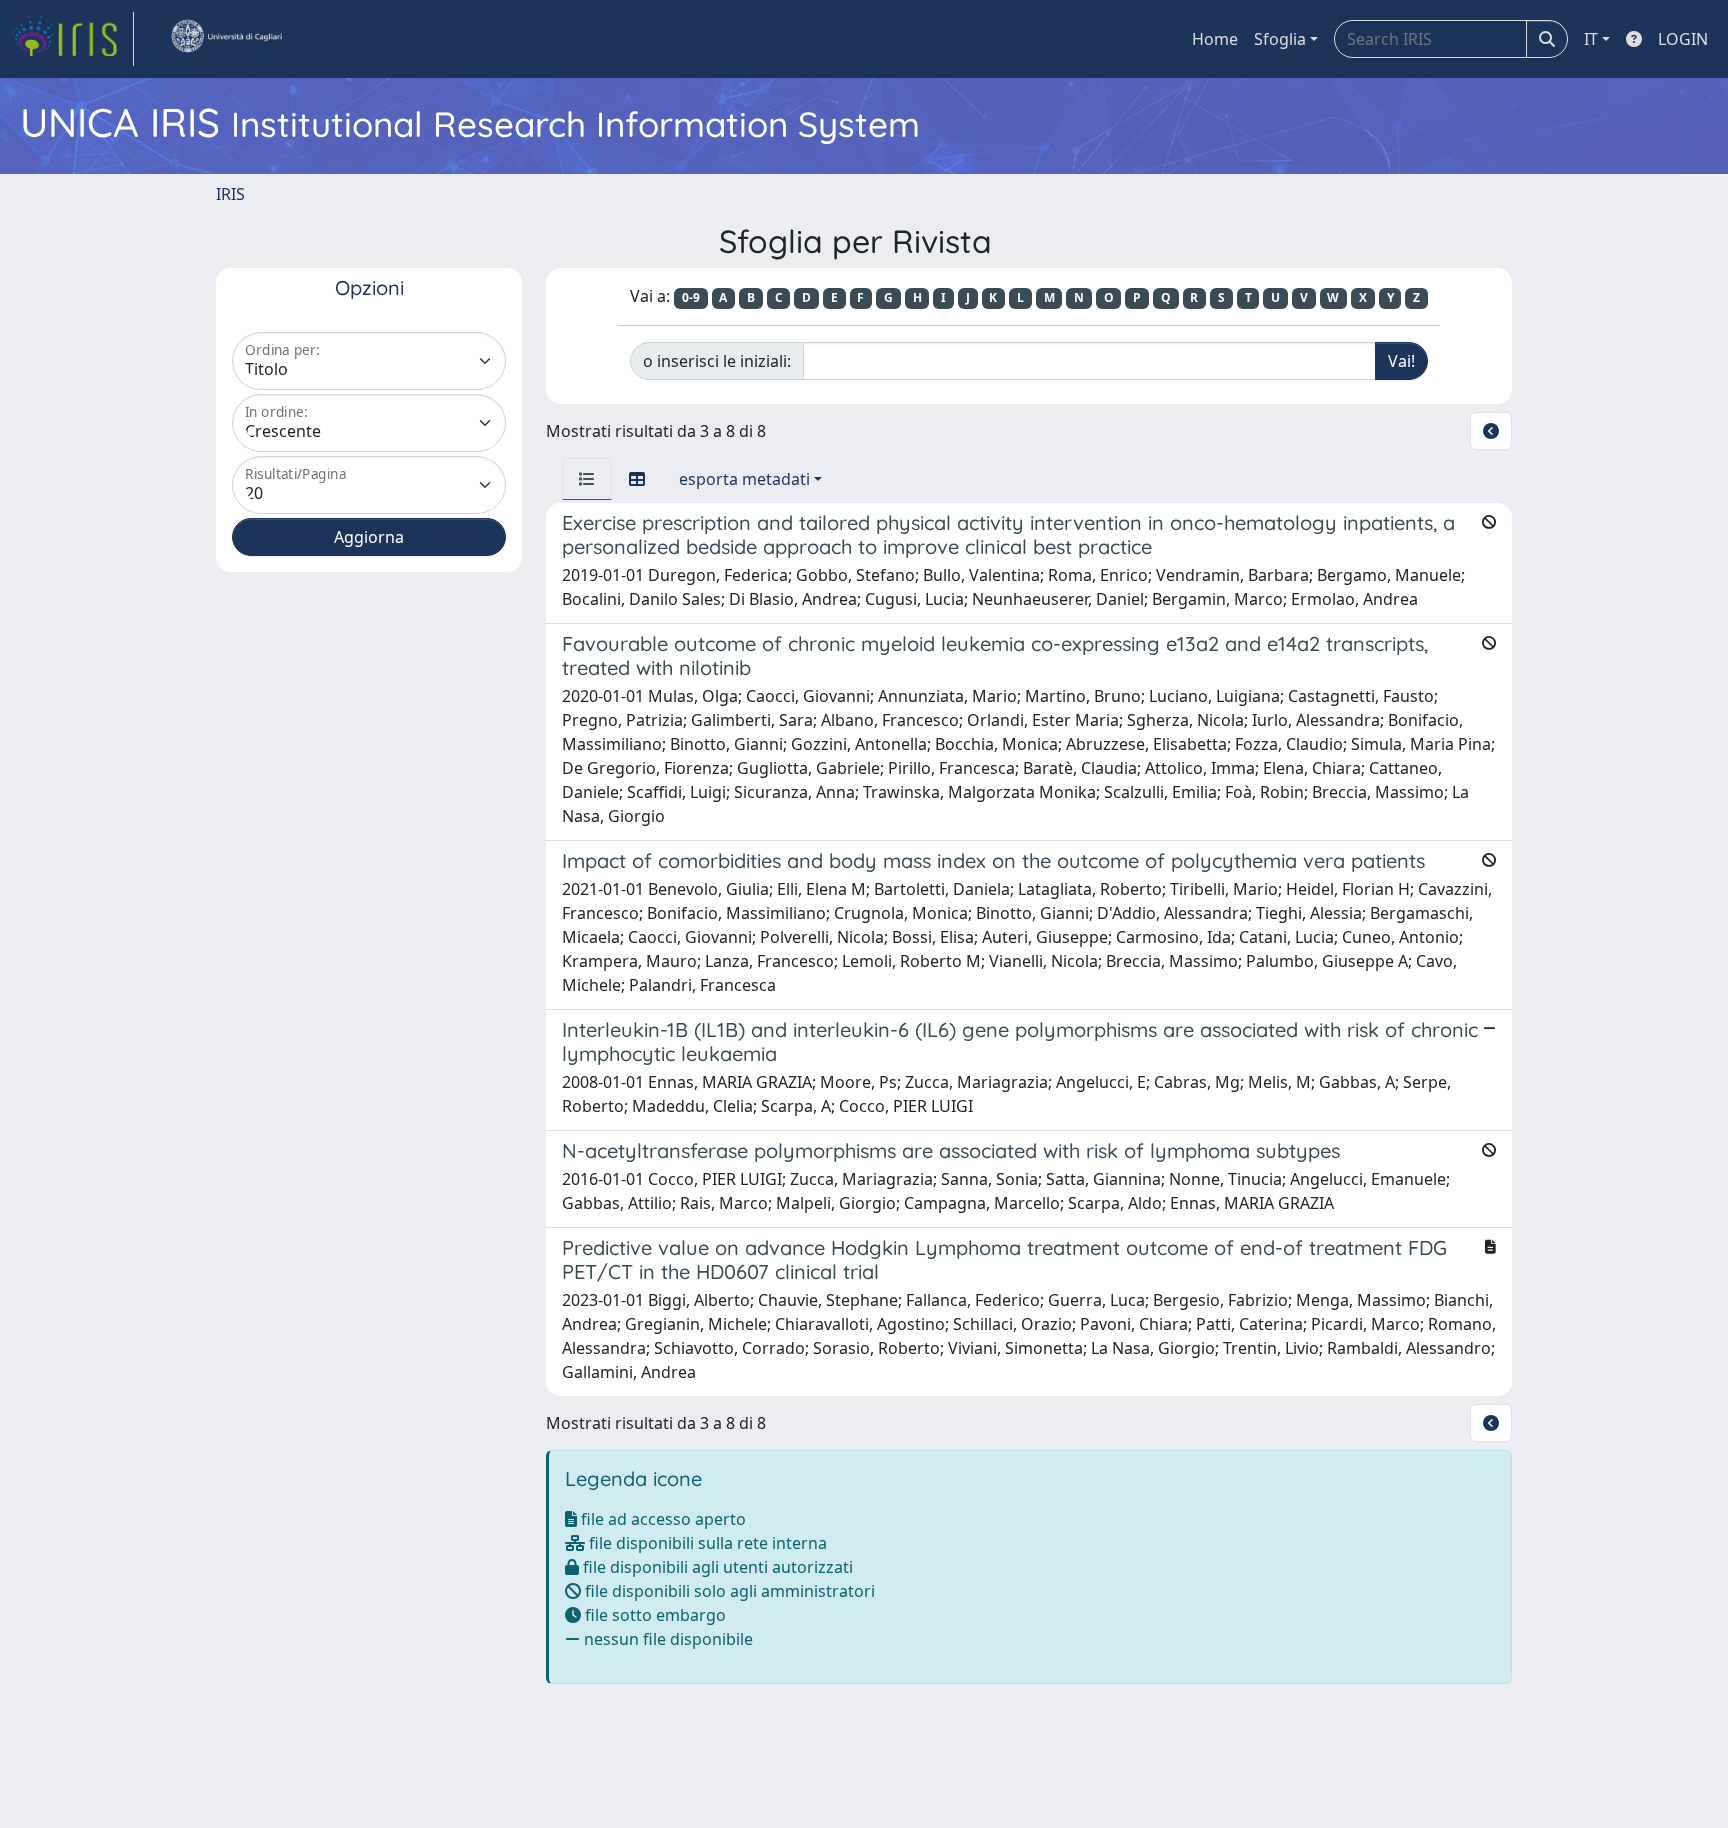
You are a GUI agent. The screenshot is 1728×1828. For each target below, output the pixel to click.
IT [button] (1591, 39)
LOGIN (1683, 39)
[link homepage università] (226, 39)
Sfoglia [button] (1280, 39)
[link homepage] (73, 39)
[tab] (587, 479)
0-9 (691, 297)
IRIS (230, 194)
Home (1215, 39)
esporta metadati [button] (744, 479)
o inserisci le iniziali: (717, 361)
